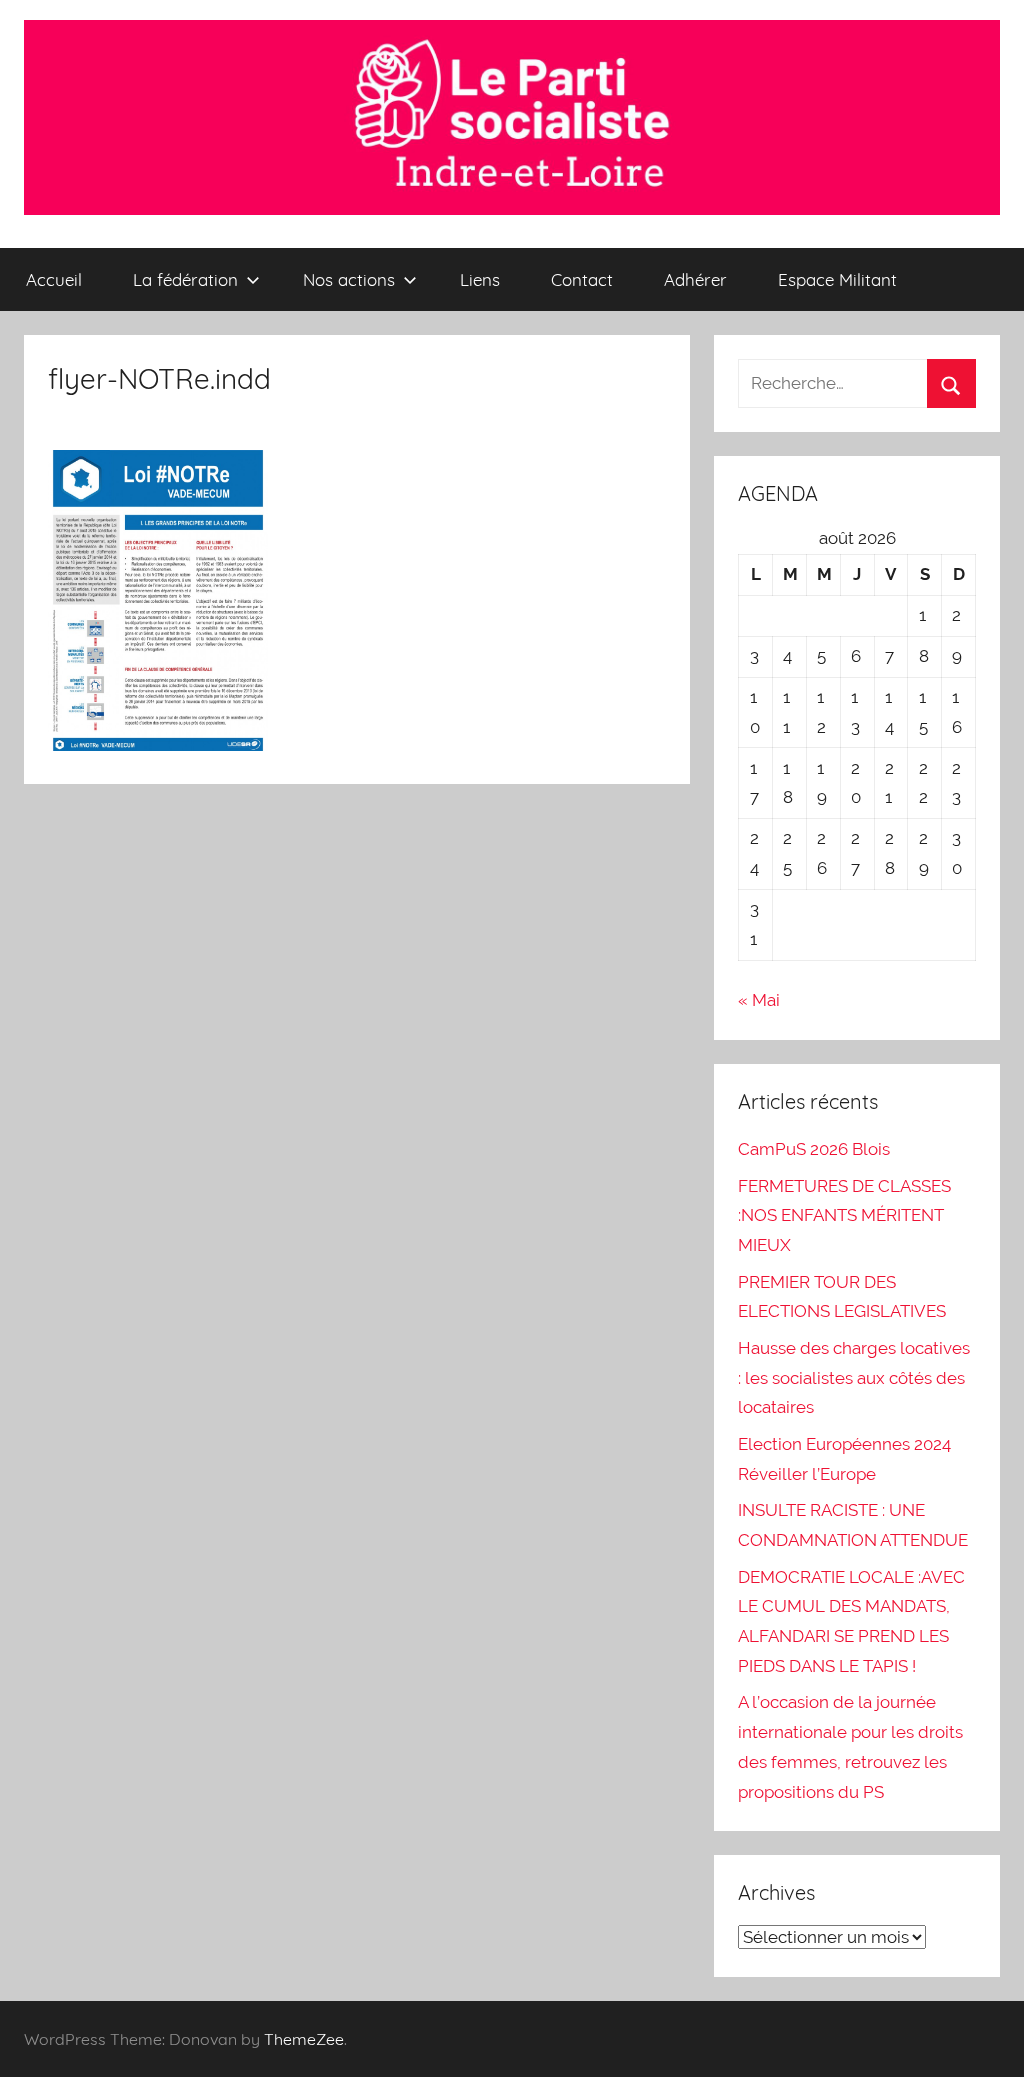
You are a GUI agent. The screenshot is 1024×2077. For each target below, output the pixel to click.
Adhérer (695, 279)
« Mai (759, 1000)
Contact (582, 279)
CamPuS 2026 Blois (814, 1149)
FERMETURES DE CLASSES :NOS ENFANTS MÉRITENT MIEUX (844, 1216)
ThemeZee (304, 2039)
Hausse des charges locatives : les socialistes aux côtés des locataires (854, 1378)
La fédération (185, 279)
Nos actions (349, 279)
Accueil (54, 279)
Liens (480, 279)
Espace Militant (837, 279)
